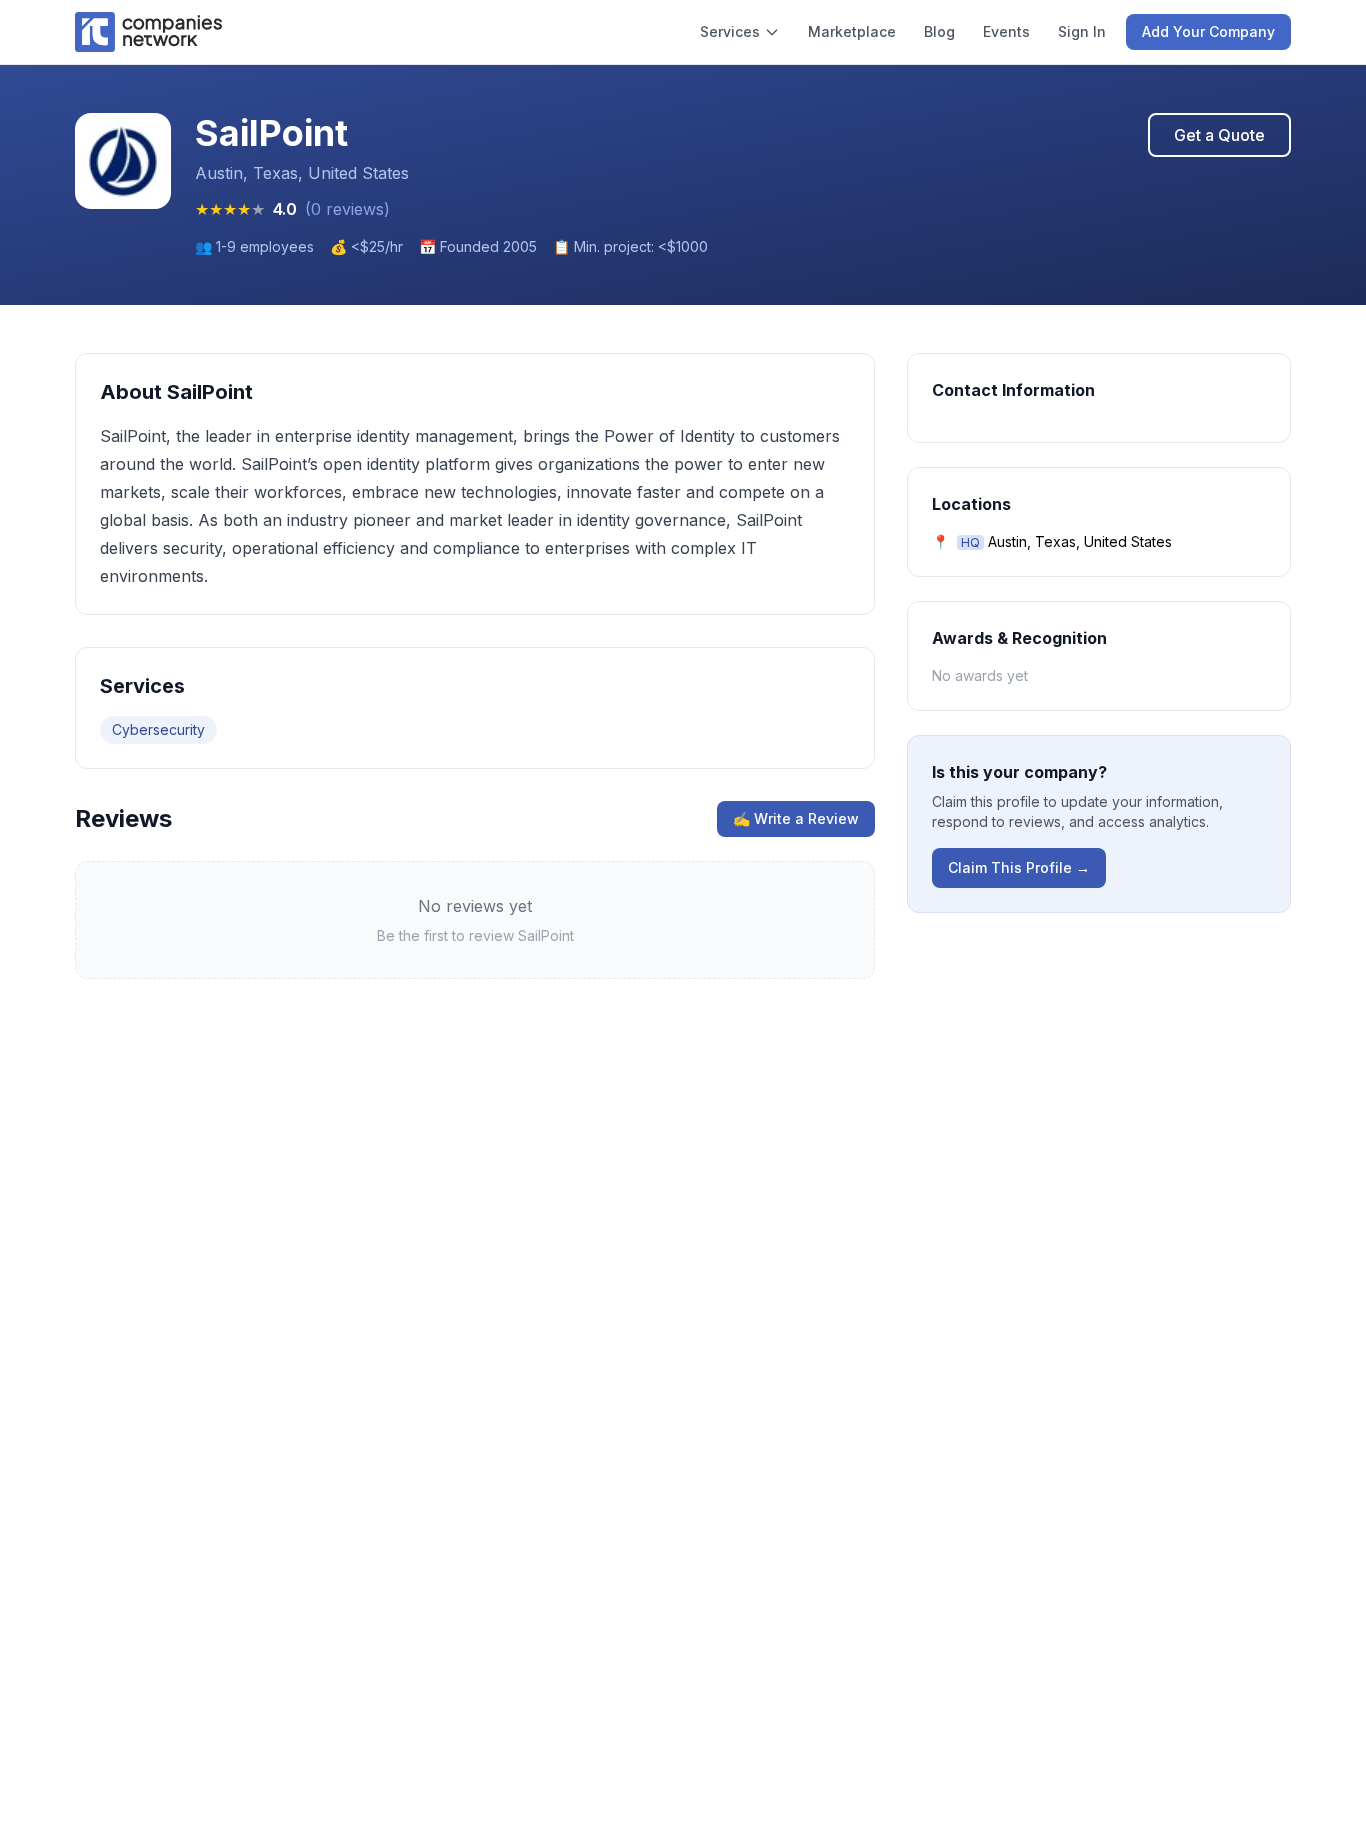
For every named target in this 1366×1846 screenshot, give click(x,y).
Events (1006, 31)
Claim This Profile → (1019, 867)
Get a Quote (1219, 135)
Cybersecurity (158, 729)
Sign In (1082, 31)
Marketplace (852, 31)
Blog (939, 31)
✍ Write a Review (796, 818)
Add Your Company (1208, 31)
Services (730, 31)
